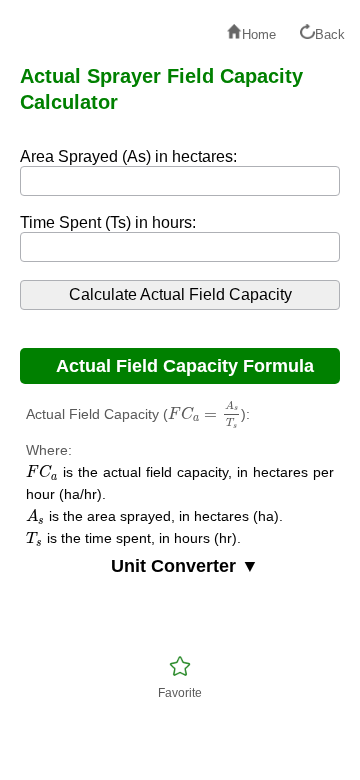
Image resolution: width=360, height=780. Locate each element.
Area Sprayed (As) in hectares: (128, 156)
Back (330, 34)
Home (259, 34)
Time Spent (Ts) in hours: (108, 222)
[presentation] (204, 414)
